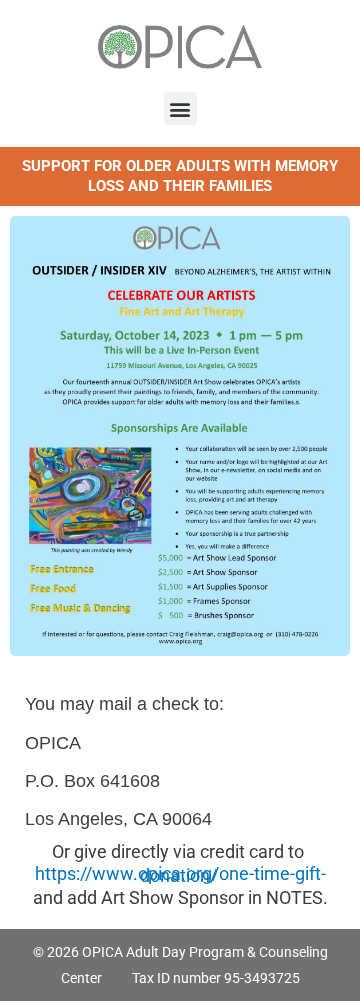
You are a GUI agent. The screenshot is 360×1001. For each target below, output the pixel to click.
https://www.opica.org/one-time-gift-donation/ (180, 874)
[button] (180, 108)
